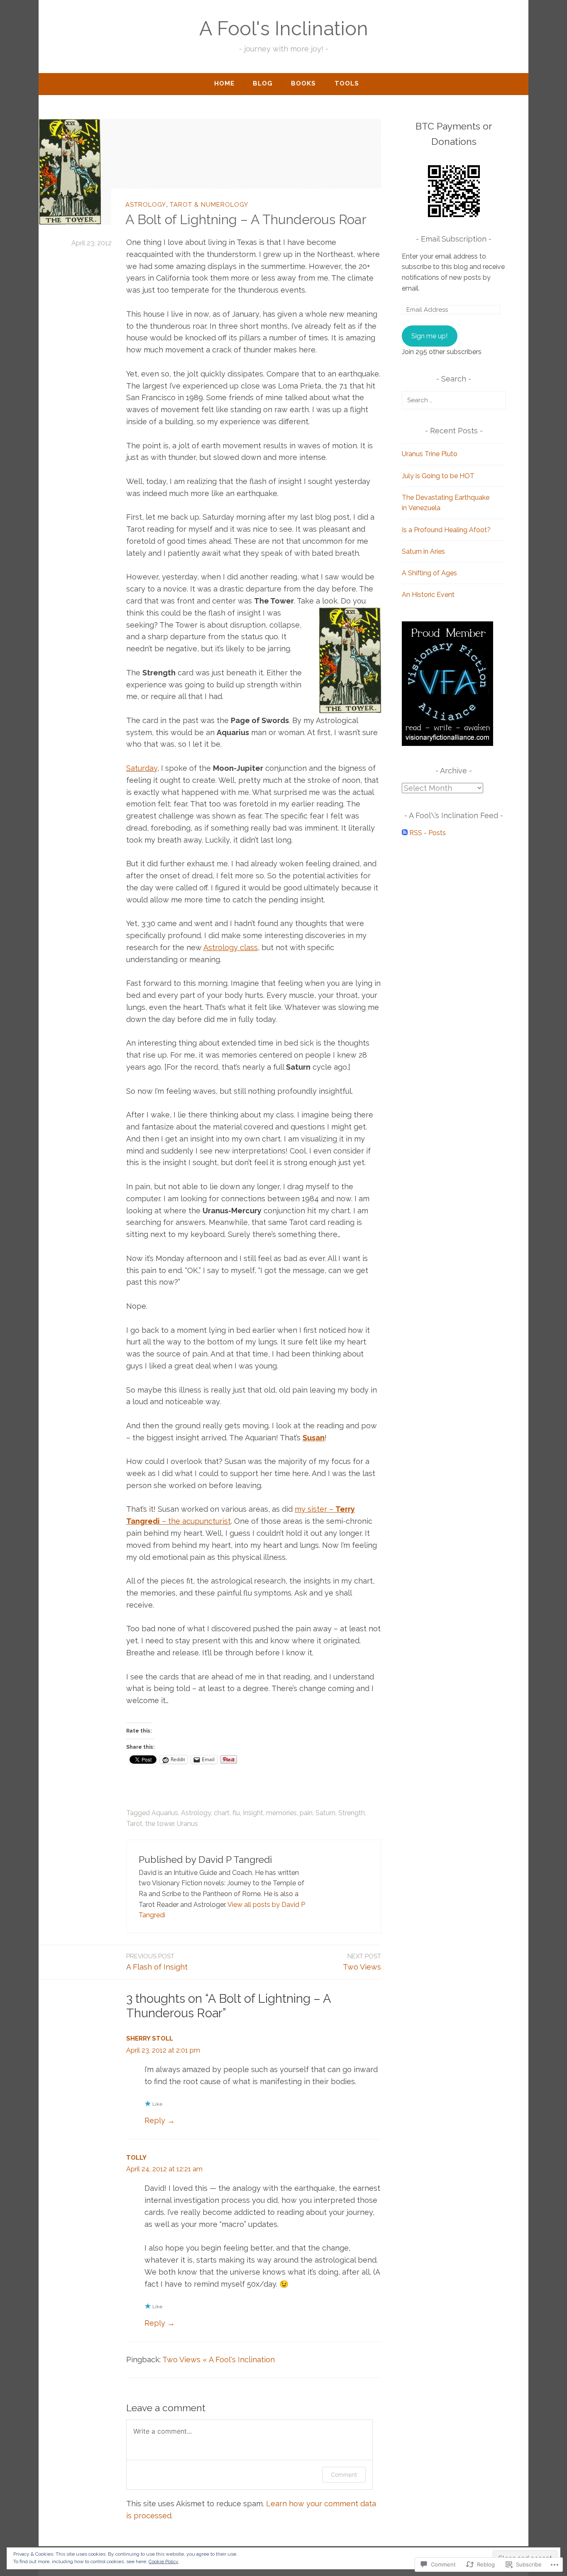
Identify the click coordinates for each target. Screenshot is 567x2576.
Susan (314, 1438)
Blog (263, 83)
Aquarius (165, 1813)
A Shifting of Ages (429, 573)
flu (236, 1813)
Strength (352, 1813)
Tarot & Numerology (209, 205)
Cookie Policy (164, 2561)
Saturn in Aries (423, 551)
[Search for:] (454, 400)
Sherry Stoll (150, 2038)
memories (281, 1813)
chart (222, 1813)
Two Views (362, 1962)
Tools (347, 83)
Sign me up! (429, 336)
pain (306, 1813)
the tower (160, 1824)
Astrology (146, 205)
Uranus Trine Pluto (430, 454)
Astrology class (231, 947)
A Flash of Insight (157, 1962)
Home (224, 83)
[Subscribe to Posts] (405, 833)
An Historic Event (428, 595)
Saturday (142, 768)
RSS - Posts (428, 833)
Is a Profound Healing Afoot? (446, 530)
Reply (155, 2120)
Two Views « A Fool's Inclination (219, 2360)
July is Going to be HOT (438, 476)
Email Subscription (454, 239)
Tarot (134, 1824)
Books (303, 83)
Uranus (187, 1824)
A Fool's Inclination (284, 28)
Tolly (136, 2158)
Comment (344, 2475)
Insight (253, 1813)
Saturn (325, 1813)
